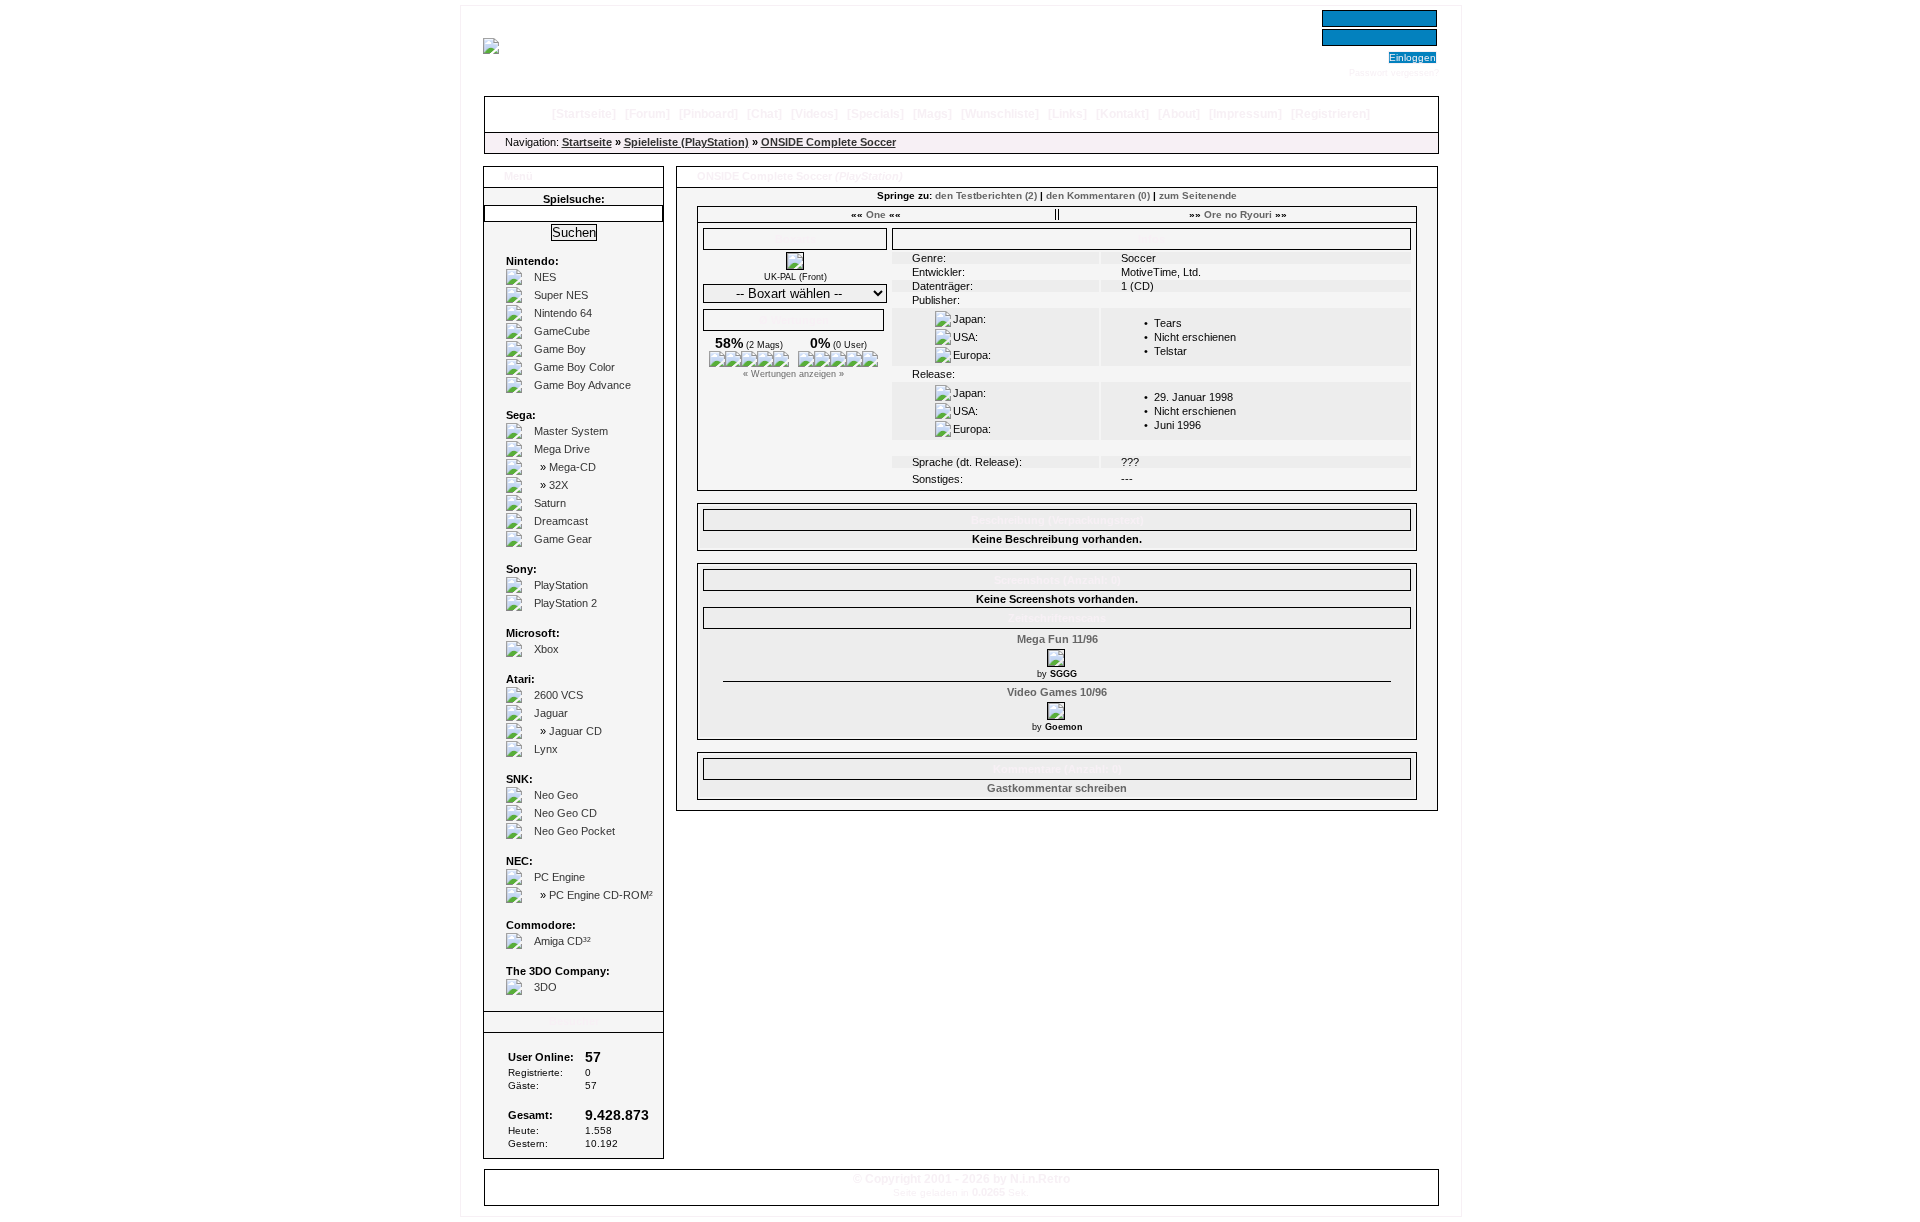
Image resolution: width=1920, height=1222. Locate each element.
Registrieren (1330, 114)
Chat (764, 114)
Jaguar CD (575, 731)
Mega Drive (562, 449)
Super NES (561, 295)
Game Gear (563, 539)
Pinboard (708, 114)
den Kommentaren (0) (1098, 195)
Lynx (546, 749)
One (876, 214)
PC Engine (559, 877)
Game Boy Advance (582, 385)
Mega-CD (572, 467)
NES (545, 277)
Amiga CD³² (562, 941)
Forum (647, 114)
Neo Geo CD (565, 813)
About (1179, 114)
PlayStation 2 (565, 603)
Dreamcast (561, 521)
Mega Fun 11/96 (1057, 639)
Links (1067, 114)
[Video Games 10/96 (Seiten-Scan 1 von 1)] (1057, 708)
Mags (932, 114)
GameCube (562, 331)
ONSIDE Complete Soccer (828, 142)
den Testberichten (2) (986, 195)
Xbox (546, 649)
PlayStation (561, 585)
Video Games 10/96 (1057, 692)
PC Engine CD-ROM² (601, 895)
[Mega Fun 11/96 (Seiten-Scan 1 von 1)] (1057, 655)
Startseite (584, 114)
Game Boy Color (574, 367)
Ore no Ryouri (1238, 214)
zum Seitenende (1198, 195)
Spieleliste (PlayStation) (686, 142)
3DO (545, 987)
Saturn (550, 503)
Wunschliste (1000, 114)
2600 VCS (558, 695)
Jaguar (551, 713)
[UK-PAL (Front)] (795, 266)
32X (558, 485)
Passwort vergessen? (1394, 73)
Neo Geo (556, 795)
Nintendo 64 (563, 313)
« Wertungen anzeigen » (793, 374)
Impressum (1245, 114)
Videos (814, 114)
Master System (571, 431)
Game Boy (560, 349)
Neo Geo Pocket (574, 831)
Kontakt (1122, 114)
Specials (875, 114)
